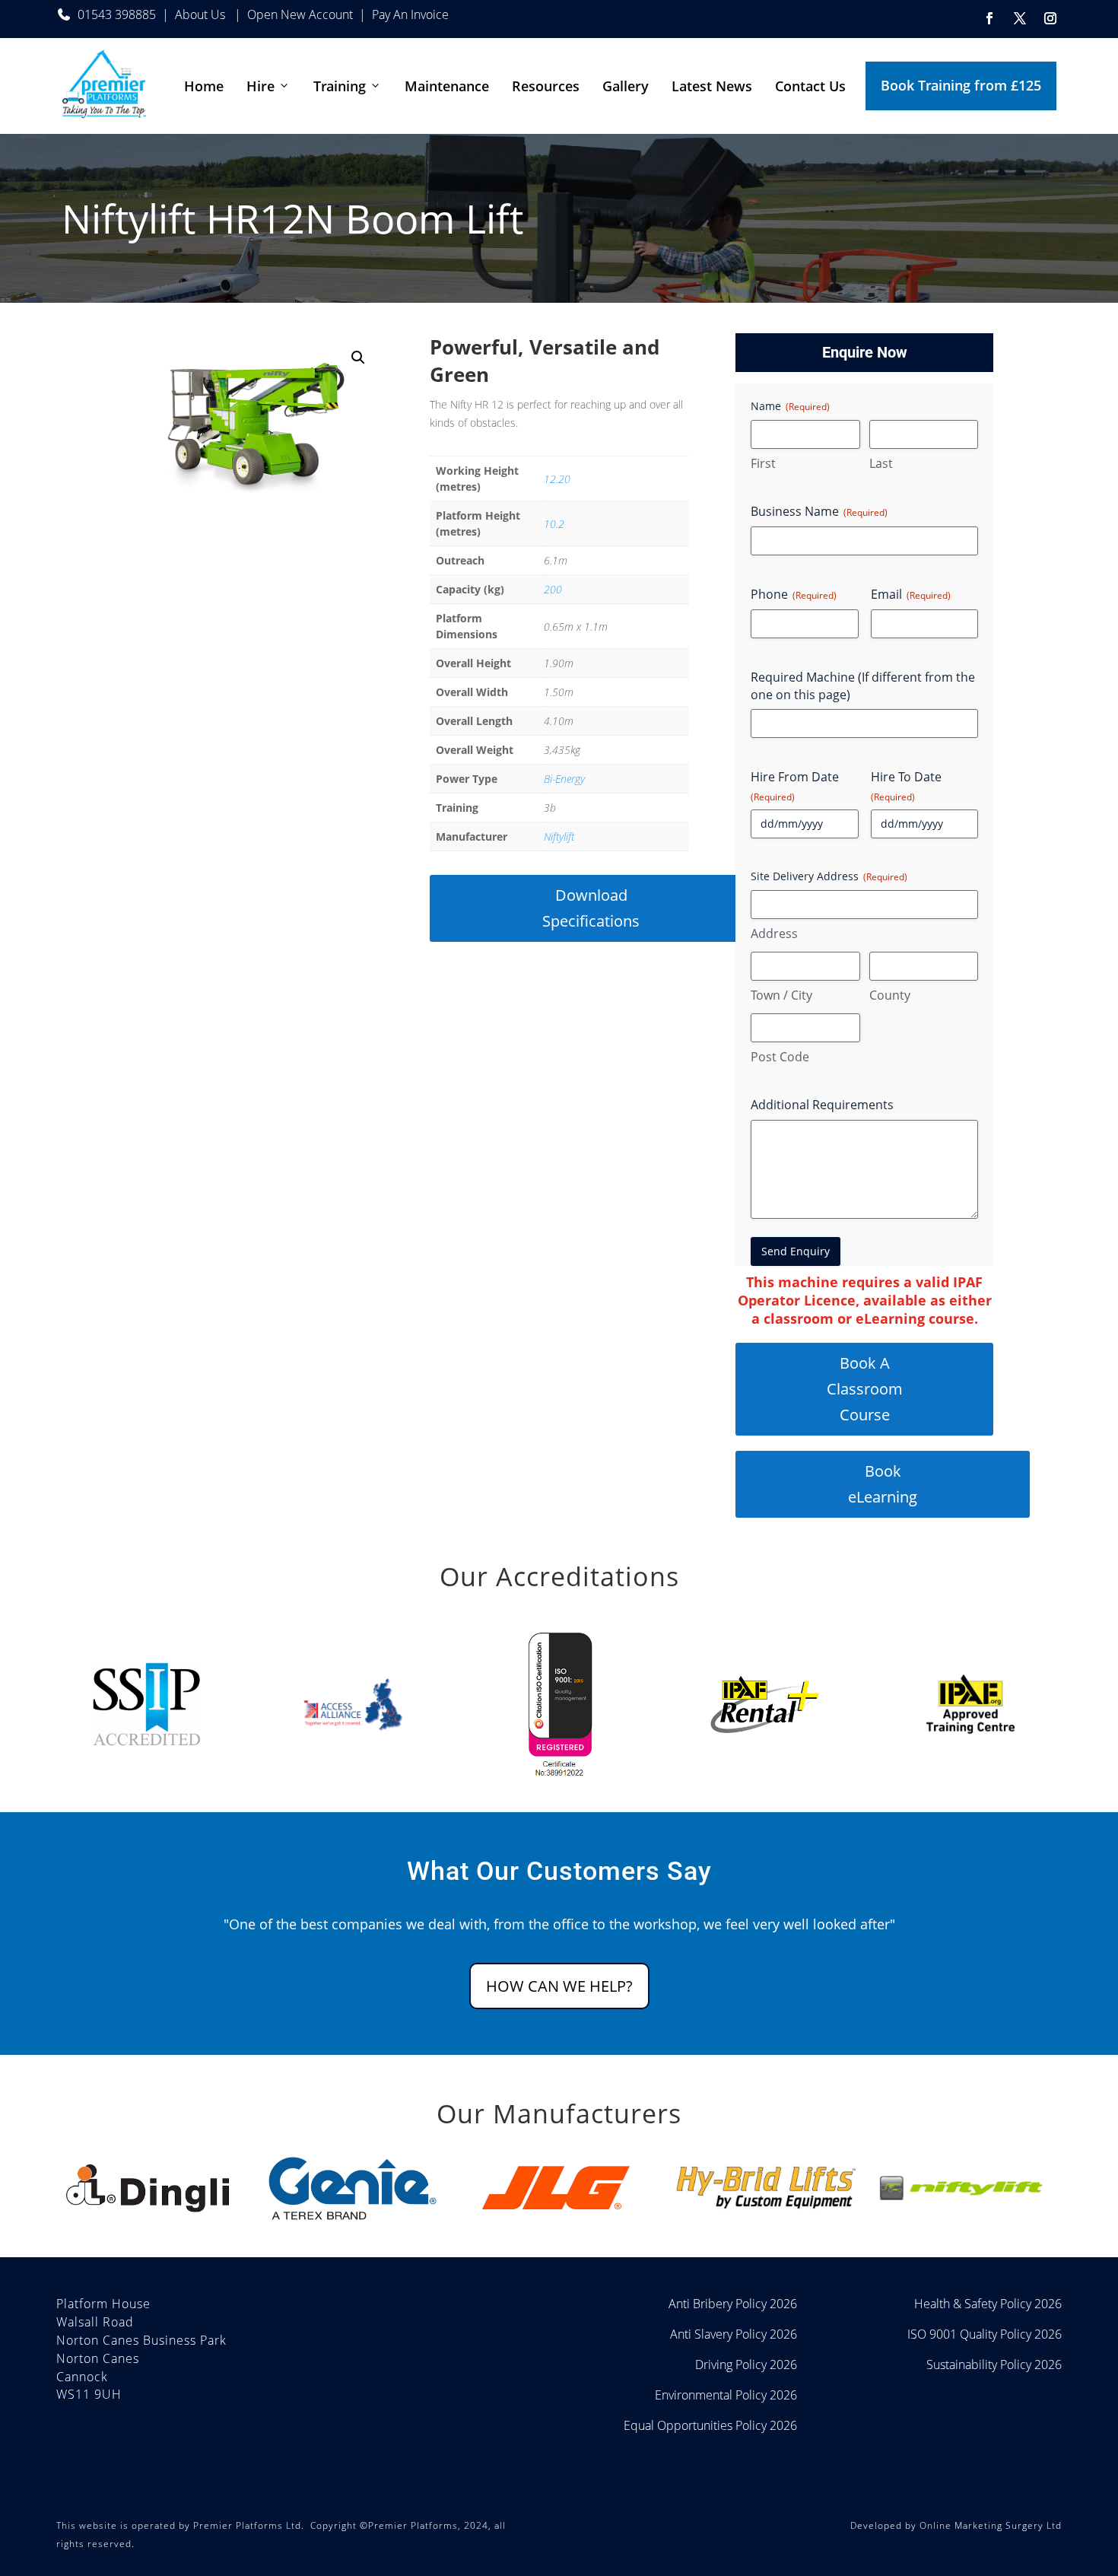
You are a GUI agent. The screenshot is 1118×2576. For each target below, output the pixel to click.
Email (911, 594)
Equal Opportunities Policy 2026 (710, 2425)
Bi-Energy (564, 779)
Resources (546, 86)
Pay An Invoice (410, 14)
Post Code (780, 1057)
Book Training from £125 (961, 85)
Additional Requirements (822, 1105)
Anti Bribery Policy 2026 (733, 2304)
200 (553, 589)
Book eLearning (883, 1484)
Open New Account (300, 14)
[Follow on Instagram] (1050, 18)
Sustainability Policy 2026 (994, 2365)
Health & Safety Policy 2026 (988, 2304)
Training (340, 86)
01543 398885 (117, 14)
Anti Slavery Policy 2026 (734, 2334)
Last (881, 463)
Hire (260, 86)
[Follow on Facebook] (989, 18)
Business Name (819, 511)
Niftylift (559, 836)
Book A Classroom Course (865, 1389)
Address (774, 933)
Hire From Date (795, 786)
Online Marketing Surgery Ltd (991, 2525)
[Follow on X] (1020, 18)
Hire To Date (906, 786)
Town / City (781, 995)
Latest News (712, 86)
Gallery (626, 86)
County (890, 995)
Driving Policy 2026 (746, 2365)
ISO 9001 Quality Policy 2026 (985, 2334)
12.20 (557, 479)
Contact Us (810, 86)
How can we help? (559, 1986)
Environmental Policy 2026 (726, 2395)
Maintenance (447, 86)
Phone (794, 594)
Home (204, 86)
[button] (358, 358)
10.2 (554, 524)
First (763, 463)
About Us (202, 14)
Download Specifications (591, 908)
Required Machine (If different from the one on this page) (863, 686)
